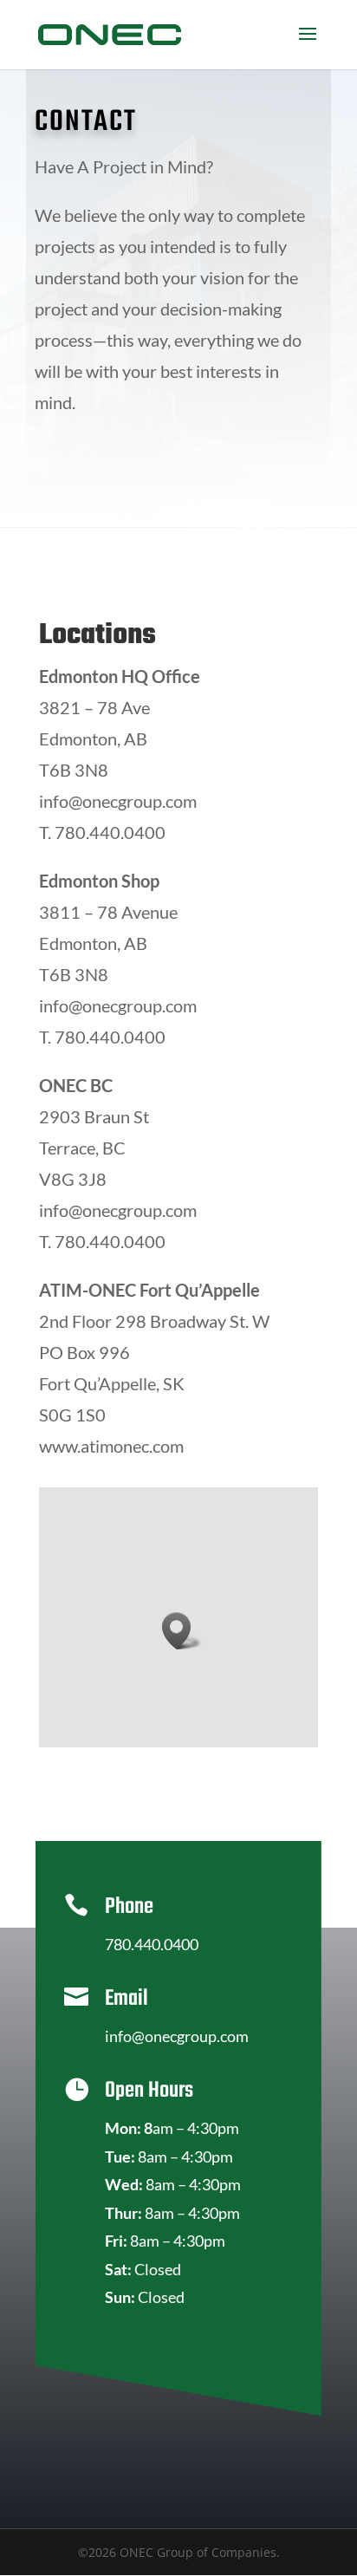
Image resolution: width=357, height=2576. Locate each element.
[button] (182, 1631)
